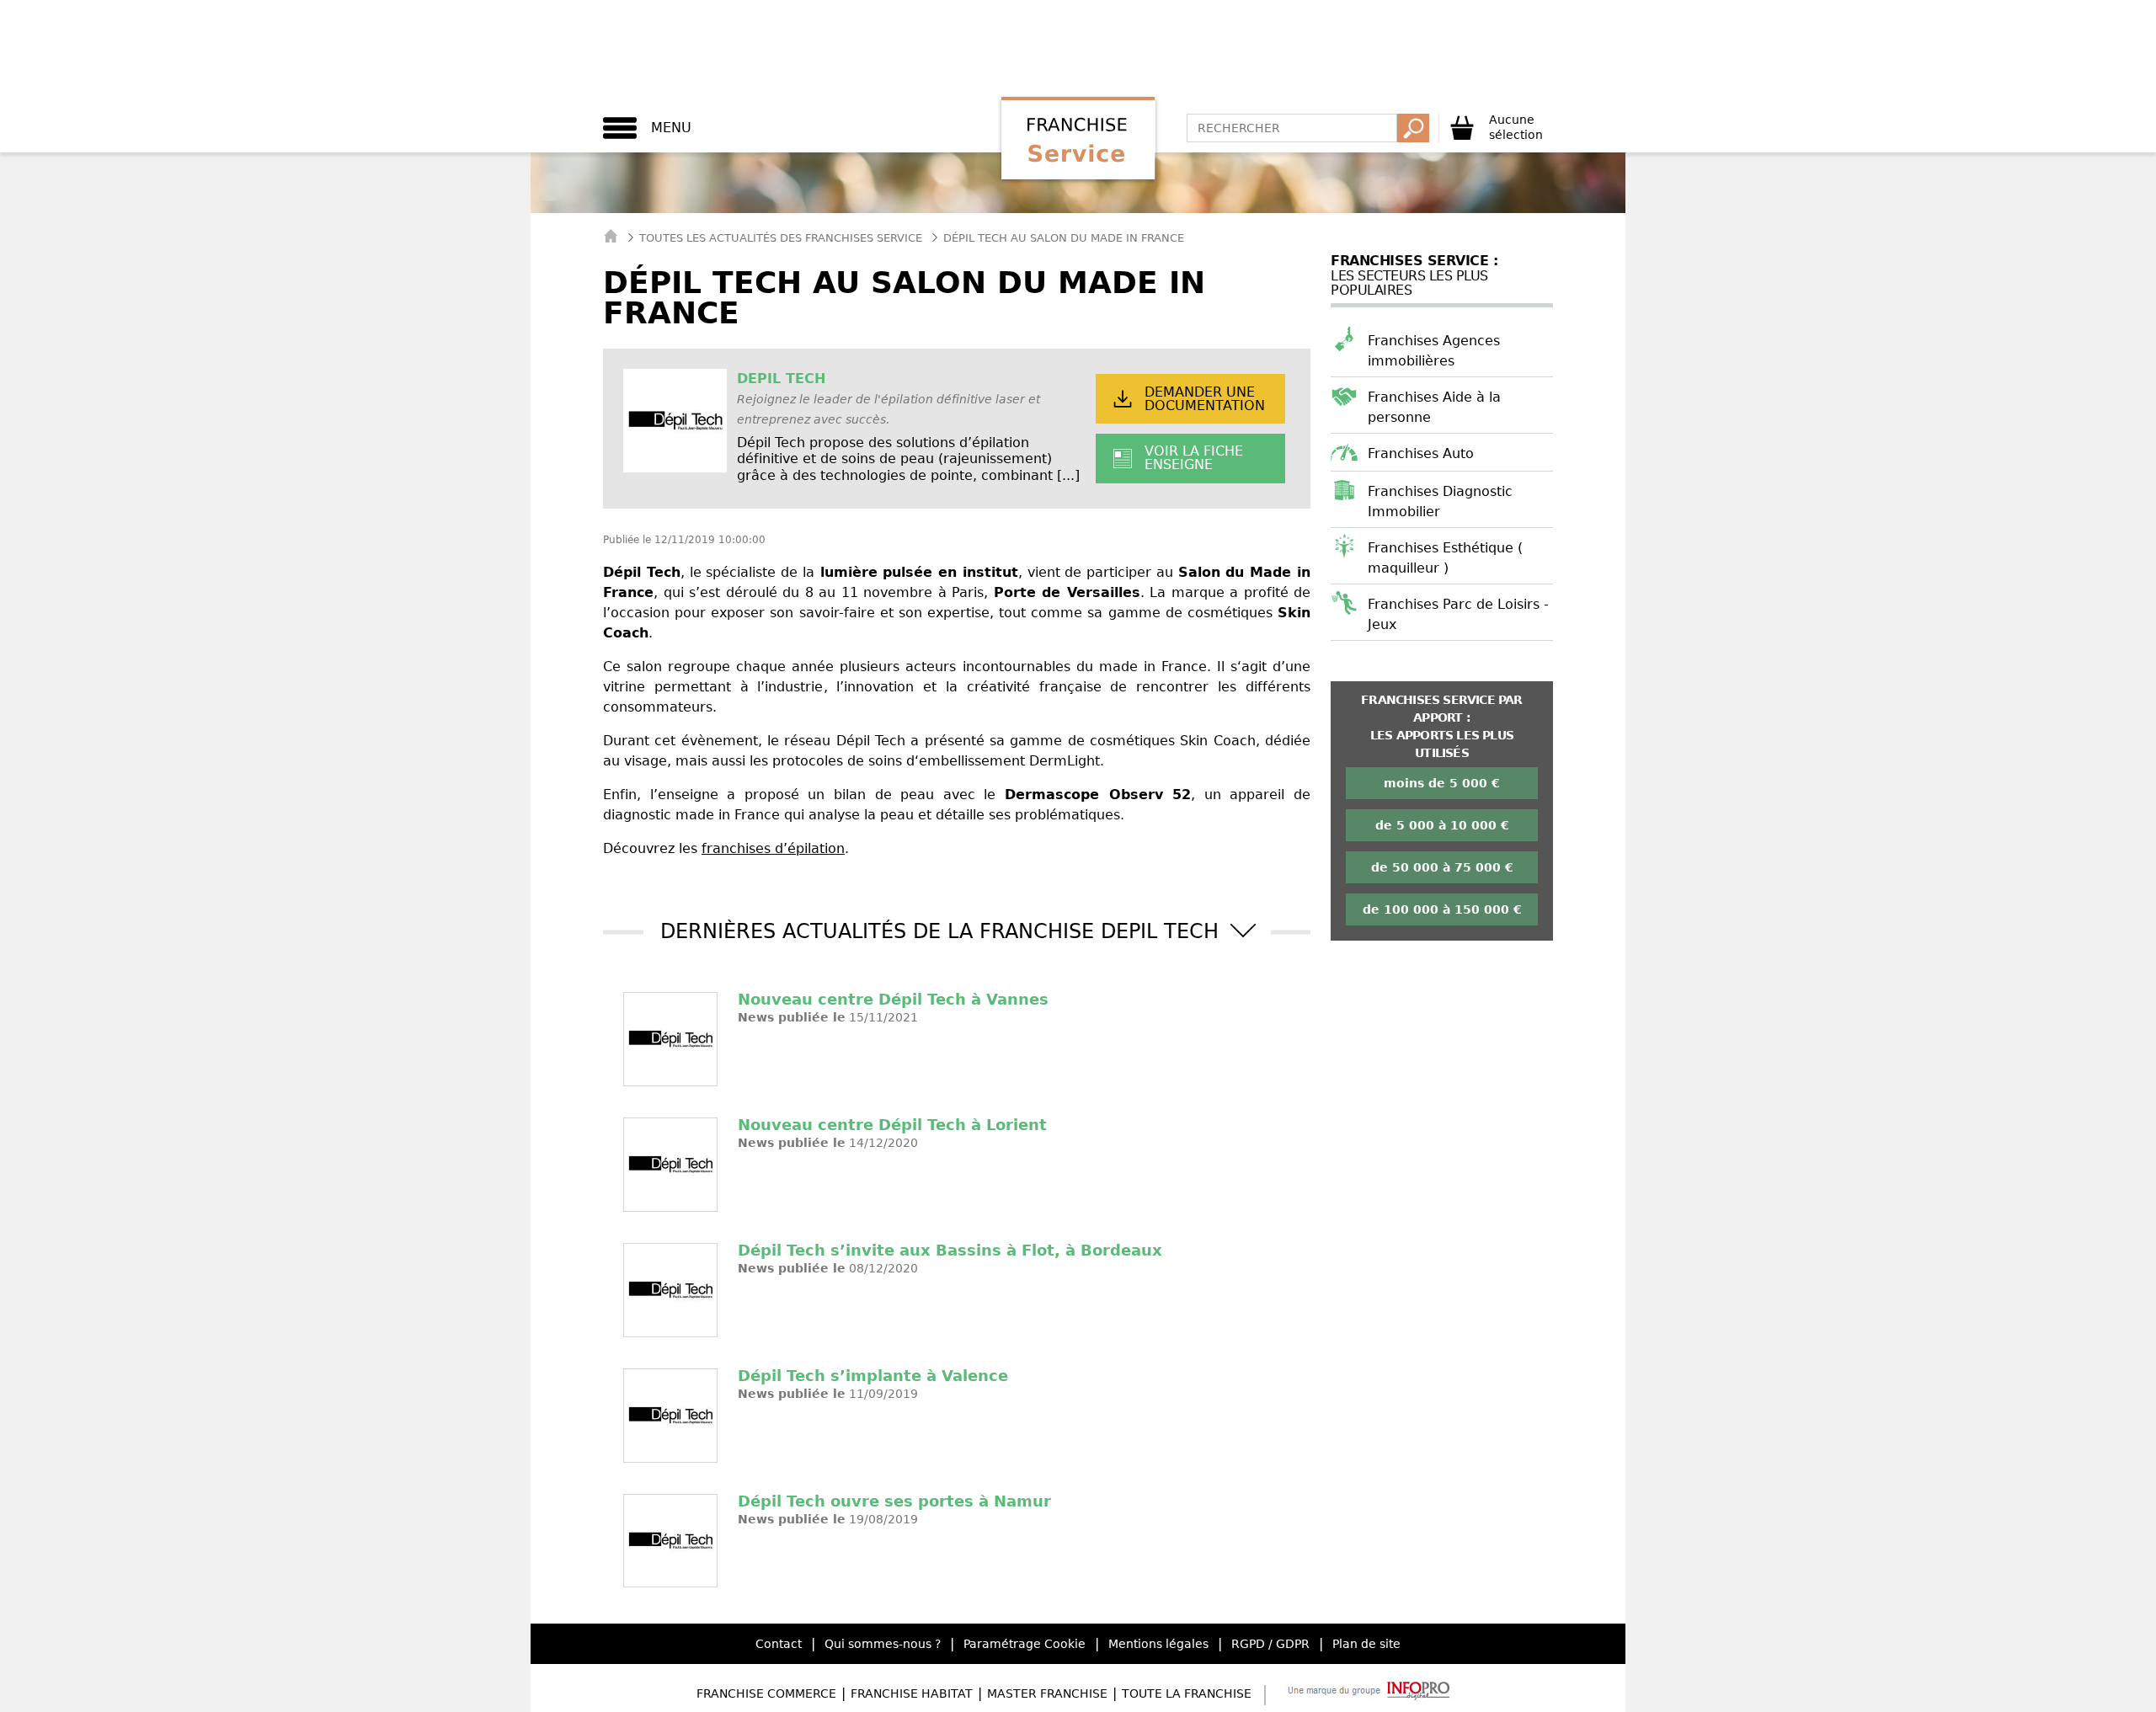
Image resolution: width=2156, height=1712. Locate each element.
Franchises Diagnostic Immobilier (1440, 501)
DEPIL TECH (781, 379)
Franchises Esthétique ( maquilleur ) (1445, 558)
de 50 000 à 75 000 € (1442, 867)
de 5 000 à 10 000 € (1442, 825)
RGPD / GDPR (1270, 1644)
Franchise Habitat (912, 1693)
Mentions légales (1158, 1644)
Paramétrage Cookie (1025, 1644)
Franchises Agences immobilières (1434, 351)
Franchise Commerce (766, 1693)
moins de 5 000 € (1442, 783)
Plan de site (1366, 1644)
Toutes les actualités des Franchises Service (781, 238)
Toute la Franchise (1187, 1693)
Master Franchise (1047, 1693)
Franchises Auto (1421, 453)
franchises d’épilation (773, 848)
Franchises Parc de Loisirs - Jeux (1458, 614)
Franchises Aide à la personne (1434, 407)
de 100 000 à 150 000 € (1442, 909)
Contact (779, 1644)
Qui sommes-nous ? (883, 1644)
